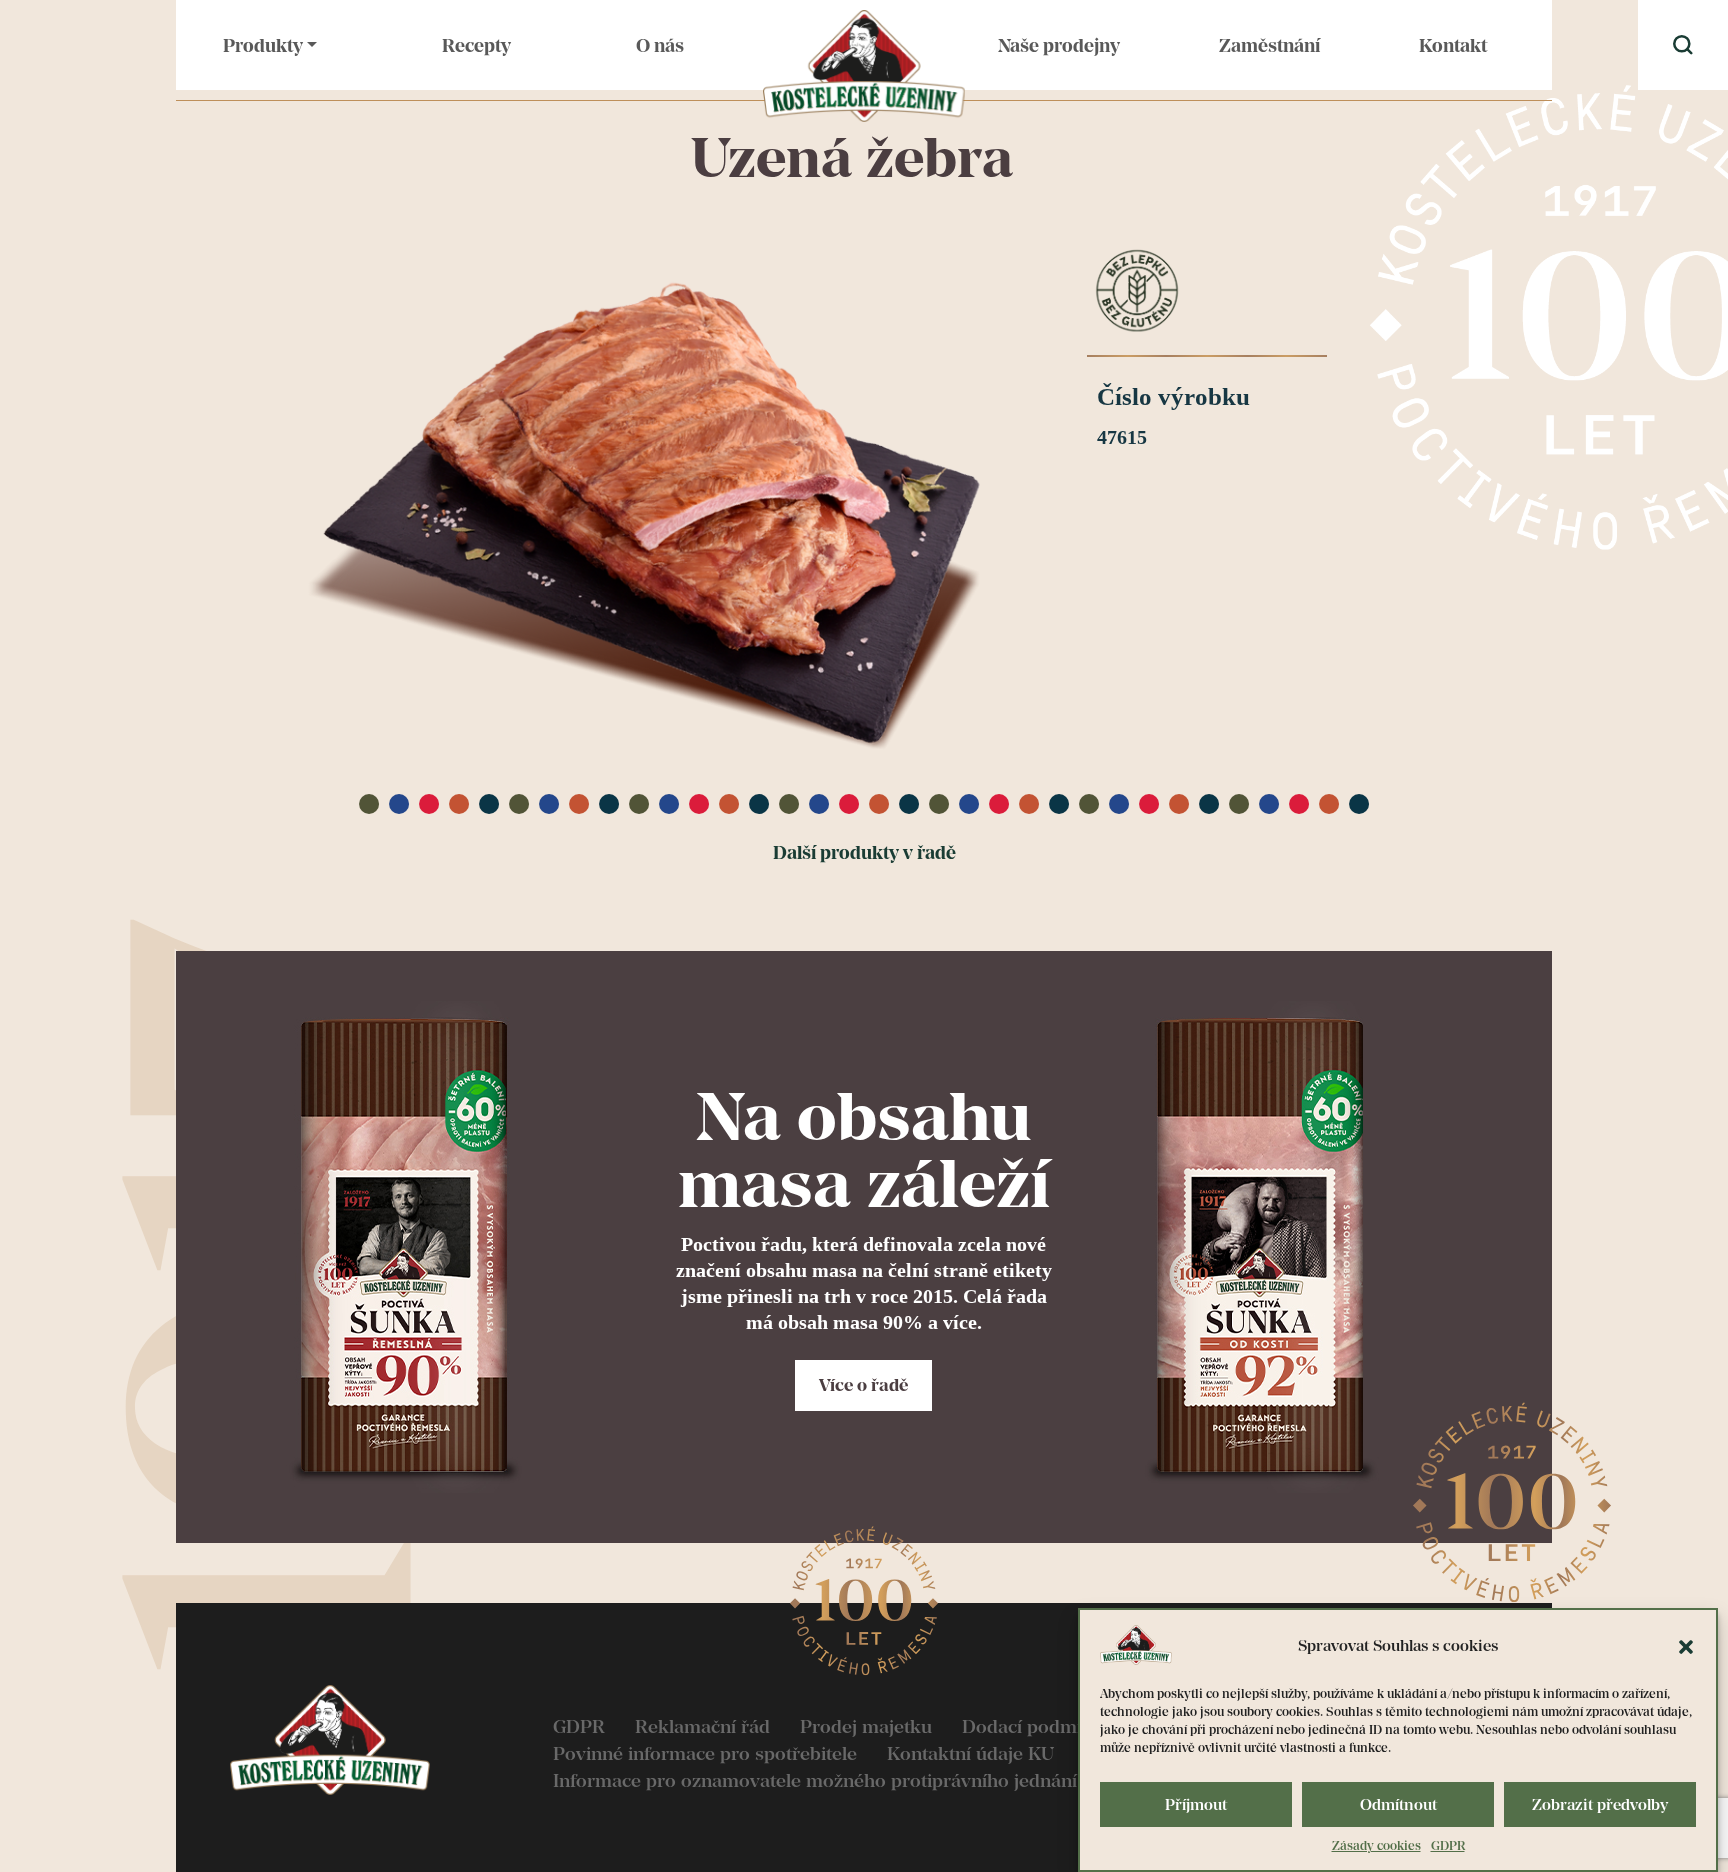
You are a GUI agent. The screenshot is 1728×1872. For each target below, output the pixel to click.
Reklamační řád (702, 1726)
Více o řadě (863, 1385)
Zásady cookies (1376, 1845)
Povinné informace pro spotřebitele (705, 1753)
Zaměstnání (1269, 45)
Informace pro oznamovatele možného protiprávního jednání (815, 1780)
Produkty (263, 45)
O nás (660, 45)
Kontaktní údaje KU (970, 1753)
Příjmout (1196, 1805)
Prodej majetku (866, 1726)
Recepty (476, 45)
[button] (1686, 1645)
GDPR (1448, 1845)
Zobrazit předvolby (1600, 1805)
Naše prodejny (1059, 45)
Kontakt (1453, 45)
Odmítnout (1398, 1805)
